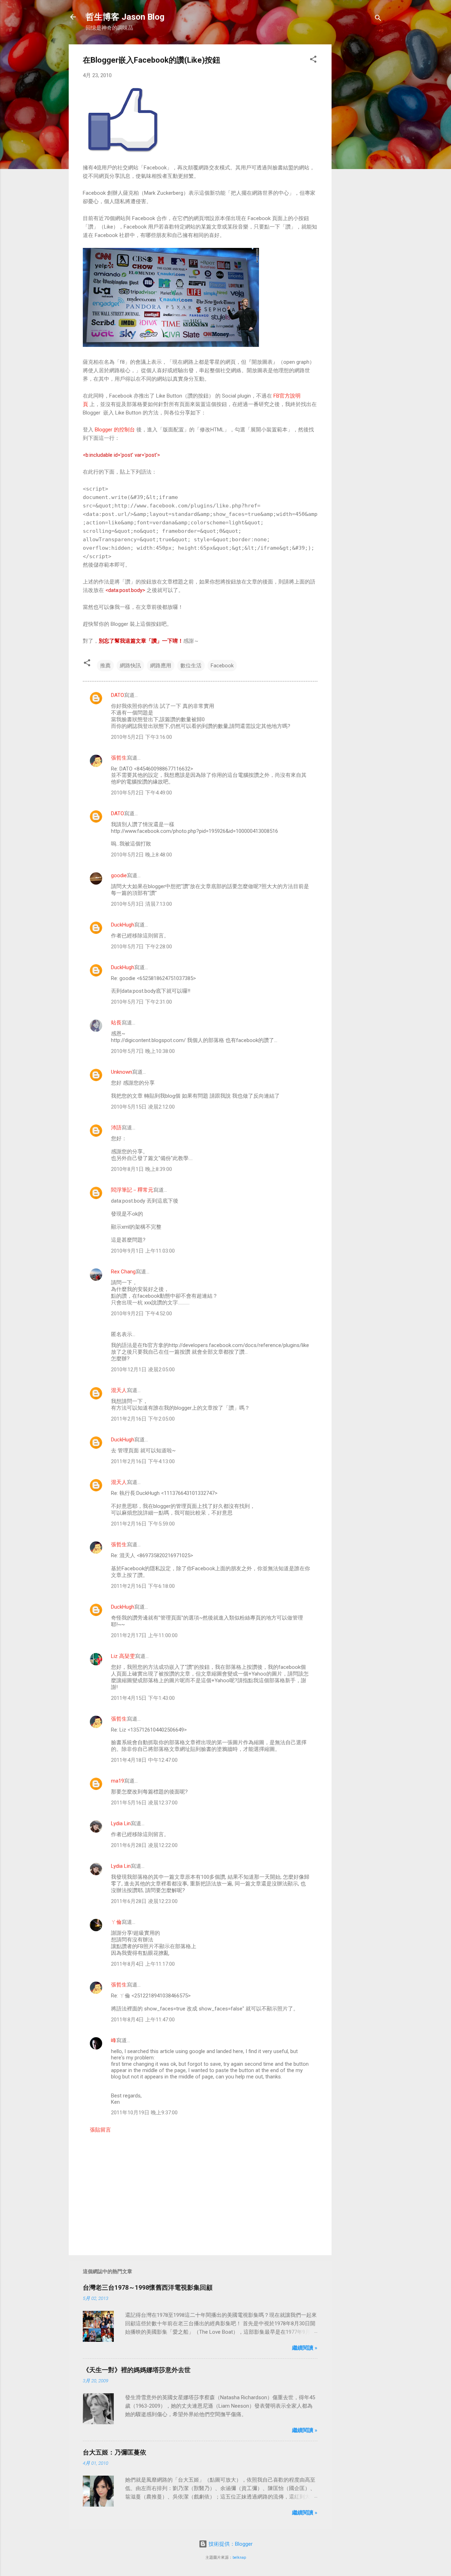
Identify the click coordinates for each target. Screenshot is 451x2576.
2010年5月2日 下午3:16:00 (141, 737)
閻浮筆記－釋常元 (132, 1190)
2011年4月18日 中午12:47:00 (144, 1760)
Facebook (222, 666)
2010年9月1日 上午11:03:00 (143, 1251)
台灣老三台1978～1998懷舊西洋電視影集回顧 (148, 2287)
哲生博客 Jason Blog (125, 17)
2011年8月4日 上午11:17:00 (143, 1964)
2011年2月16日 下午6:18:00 (143, 1586)
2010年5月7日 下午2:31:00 (141, 1002)
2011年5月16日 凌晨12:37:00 (144, 1803)
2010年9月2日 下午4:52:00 (141, 1314)
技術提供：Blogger (230, 2544)
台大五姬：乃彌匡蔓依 (115, 2452)
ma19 (118, 1781)
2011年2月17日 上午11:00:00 (144, 1635)
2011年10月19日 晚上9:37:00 (144, 2113)
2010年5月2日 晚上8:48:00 (141, 855)
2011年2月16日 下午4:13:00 (143, 1461)
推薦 (105, 666)
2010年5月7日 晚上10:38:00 (143, 1051)
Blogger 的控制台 (115, 430)
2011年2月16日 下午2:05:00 (143, 1419)
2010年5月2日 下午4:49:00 (141, 793)
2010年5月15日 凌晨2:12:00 (143, 1107)
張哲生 (119, 758)
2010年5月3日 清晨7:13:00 (141, 904)
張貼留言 (100, 2130)
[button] (313, 60)
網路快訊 (130, 666)
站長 (116, 1023)
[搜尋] (378, 19)
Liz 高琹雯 (123, 1656)
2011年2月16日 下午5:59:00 (143, 1524)
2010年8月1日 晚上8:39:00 (141, 1169)
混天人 (119, 1390)
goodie (119, 875)
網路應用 (161, 666)
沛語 (116, 1128)
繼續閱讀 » (305, 2348)
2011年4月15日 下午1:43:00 (143, 1698)
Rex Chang (123, 1272)
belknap (239, 2558)
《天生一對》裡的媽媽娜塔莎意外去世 (137, 2370)
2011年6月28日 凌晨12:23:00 (144, 1901)
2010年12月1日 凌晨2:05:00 (143, 1370)
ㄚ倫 (116, 1922)
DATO (118, 695)
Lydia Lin (121, 1823)
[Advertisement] (360, 150)
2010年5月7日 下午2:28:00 (141, 947)
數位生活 (191, 666)
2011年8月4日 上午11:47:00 (143, 2020)
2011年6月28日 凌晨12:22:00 (144, 1845)
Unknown (122, 1072)
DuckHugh (123, 925)
